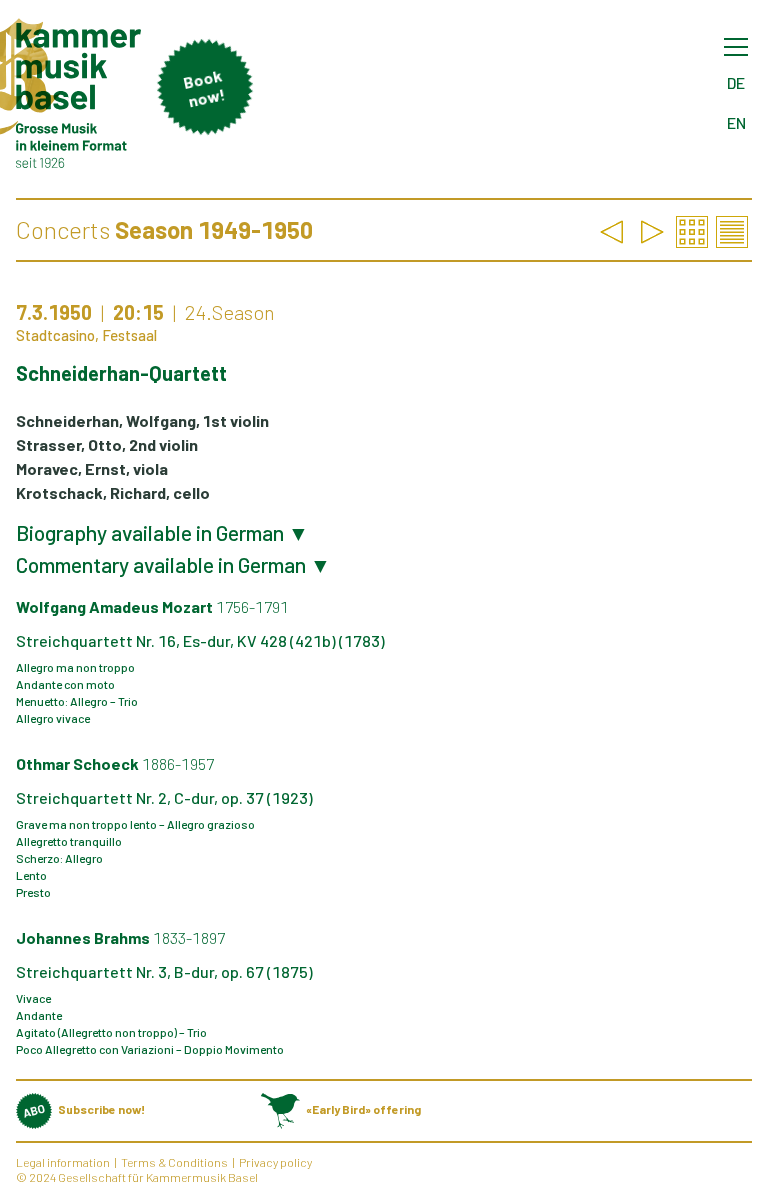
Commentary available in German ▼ (173, 565)
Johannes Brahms (120, 937)
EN (736, 122)
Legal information (63, 1162)
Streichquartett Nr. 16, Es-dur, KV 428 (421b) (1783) (200, 640)
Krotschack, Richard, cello (113, 492)
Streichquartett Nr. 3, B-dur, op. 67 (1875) (164, 971)
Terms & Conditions (174, 1162)
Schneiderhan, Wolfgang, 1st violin (142, 420)
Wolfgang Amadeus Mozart (152, 606)
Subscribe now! (101, 1109)
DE (736, 82)
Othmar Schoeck (115, 763)
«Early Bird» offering (363, 1109)
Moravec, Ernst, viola (92, 468)
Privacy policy (275, 1162)
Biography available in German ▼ (162, 533)
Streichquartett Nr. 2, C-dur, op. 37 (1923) (164, 797)
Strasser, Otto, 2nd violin (107, 444)
